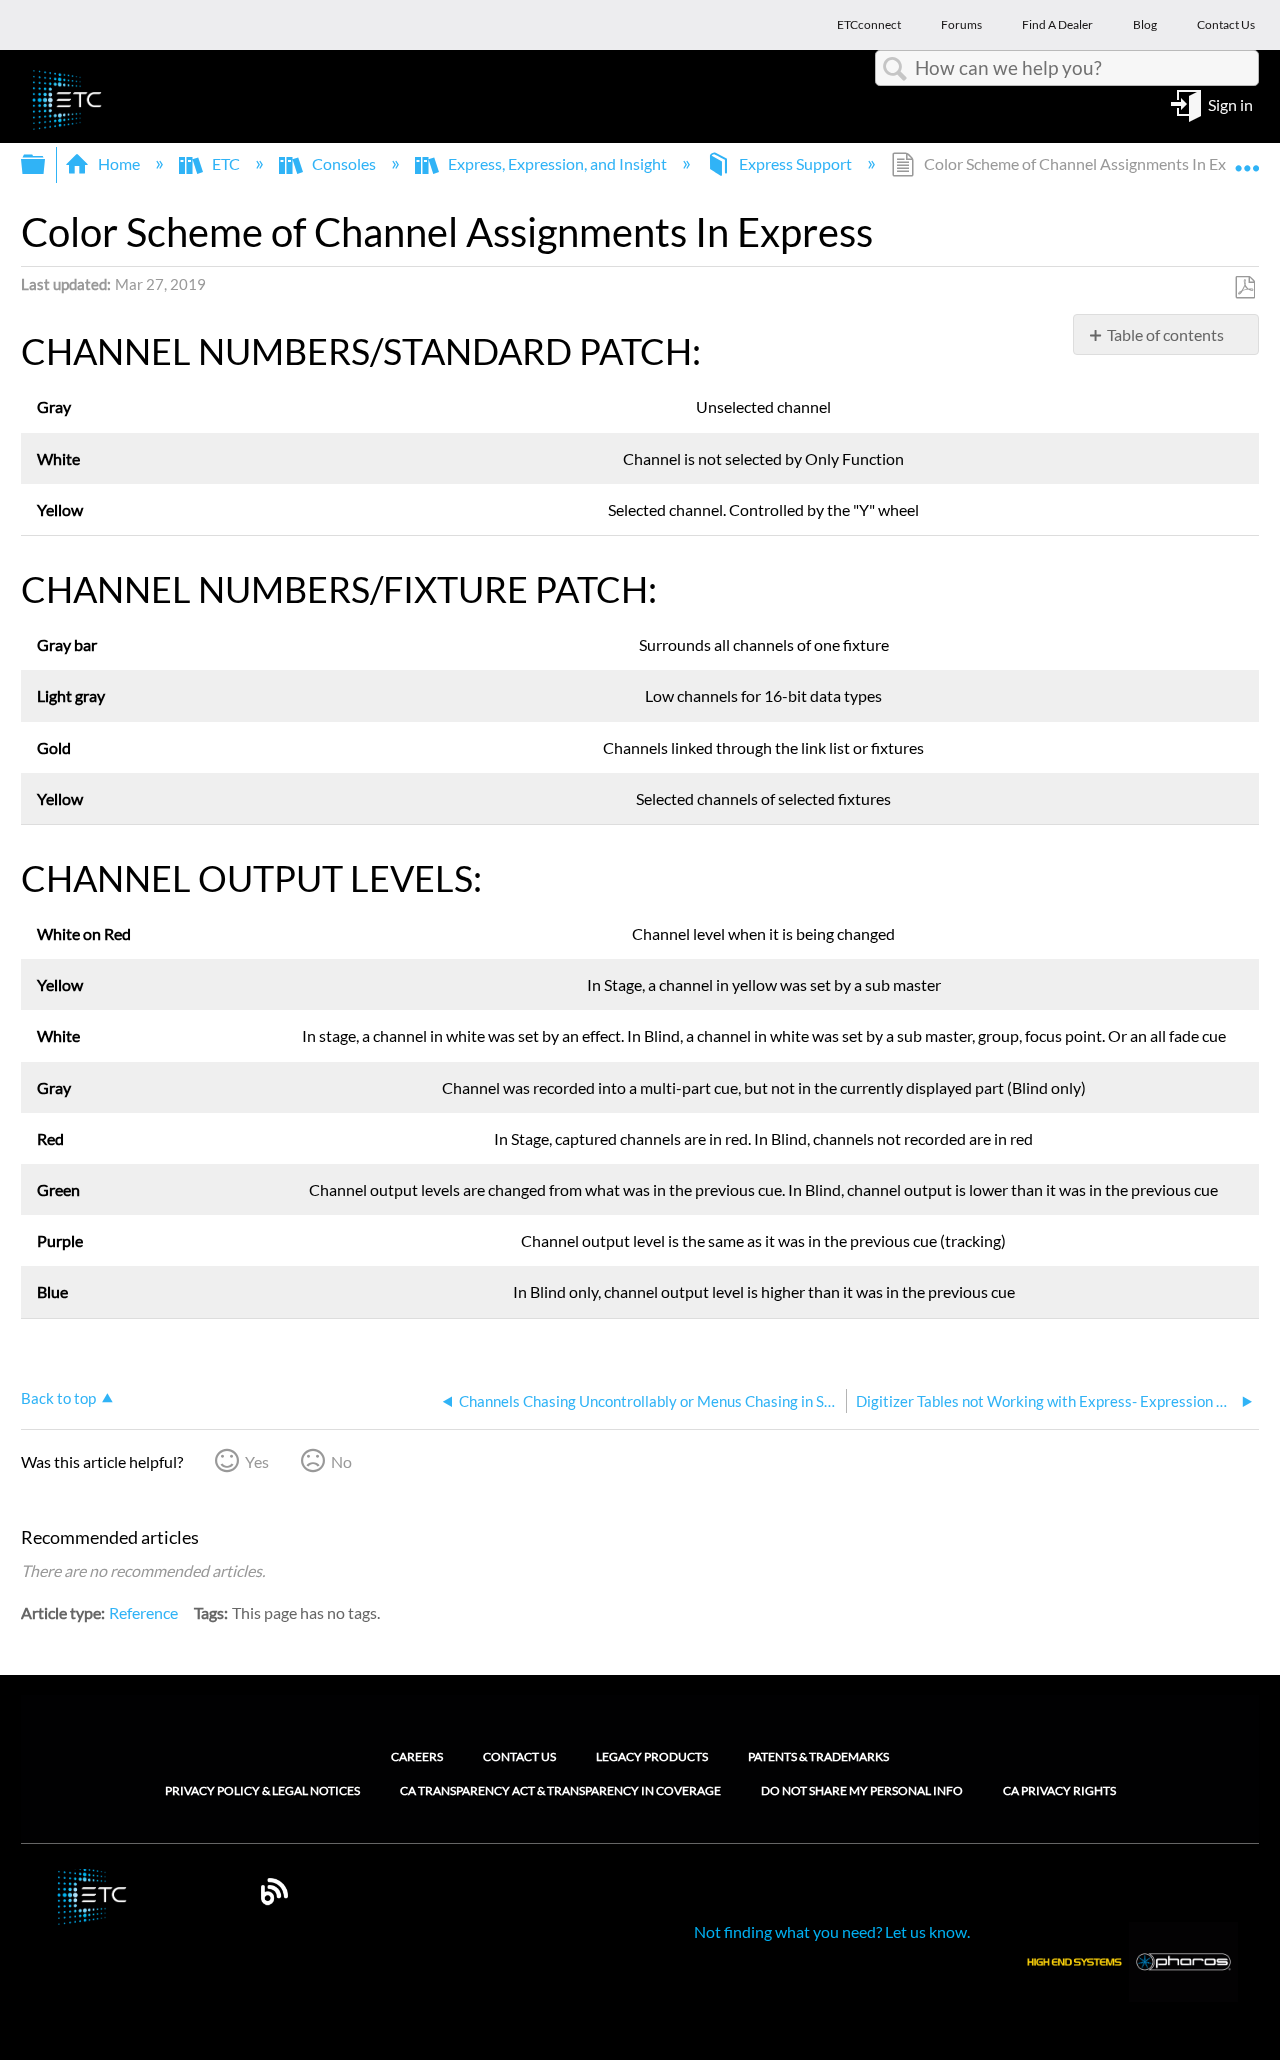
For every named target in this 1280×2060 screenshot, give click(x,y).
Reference (143, 1612)
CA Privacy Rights (1059, 1791)
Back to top (58, 1398)
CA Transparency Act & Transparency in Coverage (560, 1791)
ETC (226, 163)
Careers (417, 1756)
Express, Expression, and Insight (557, 163)
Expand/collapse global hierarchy (46, 164)
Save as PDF (1244, 288)
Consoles (344, 163)
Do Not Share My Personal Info (862, 1791)
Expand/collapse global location (1247, 158)
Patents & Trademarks (818, 1756)
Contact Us (519, 1756)
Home (119, 163)
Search (895, 69)
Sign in (1230, 103)
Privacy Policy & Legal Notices (262, 1791)
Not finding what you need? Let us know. (832, 1931)
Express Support (795, 163)
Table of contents (1165, 334)
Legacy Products (652, 1756)
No (341, 1461)
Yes (257, 1461)
